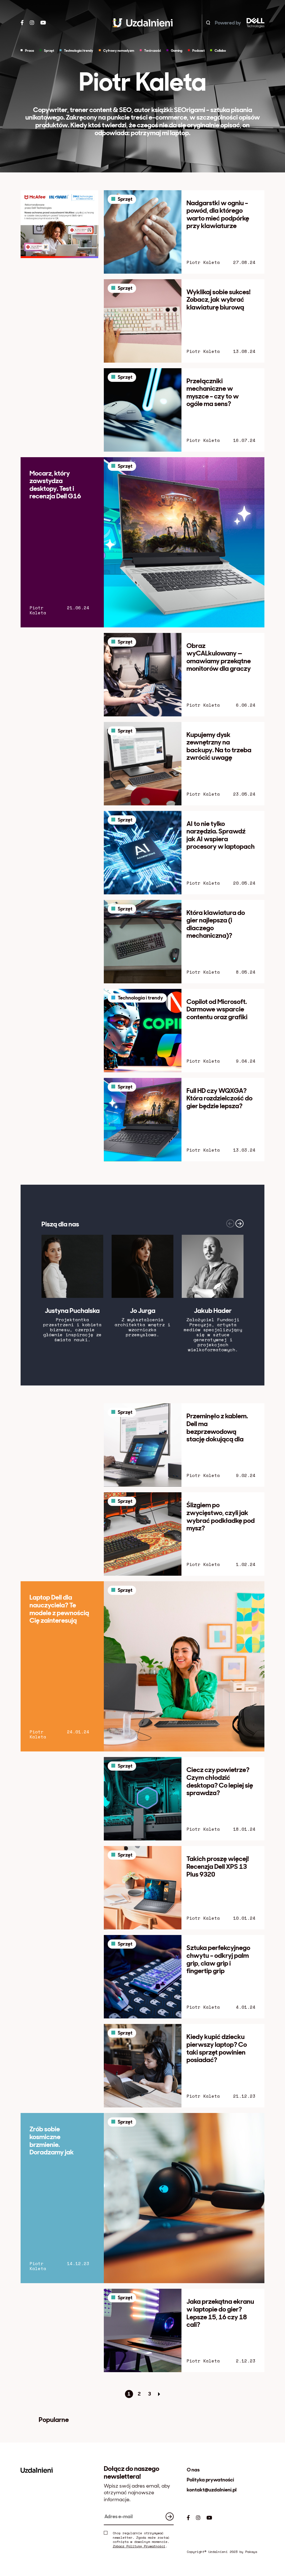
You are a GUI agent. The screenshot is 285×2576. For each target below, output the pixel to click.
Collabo (220, 51)
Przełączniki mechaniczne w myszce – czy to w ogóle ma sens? (213, 392)
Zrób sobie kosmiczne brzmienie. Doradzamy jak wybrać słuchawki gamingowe (57, 2148)
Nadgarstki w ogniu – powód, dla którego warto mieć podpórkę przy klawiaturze (218, 214)
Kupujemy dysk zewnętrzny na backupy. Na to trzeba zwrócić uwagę (219, 746)
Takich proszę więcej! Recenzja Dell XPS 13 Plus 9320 (218, 1866)
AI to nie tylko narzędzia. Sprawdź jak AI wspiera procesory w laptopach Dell (221, 839)
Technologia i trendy (79, 51)
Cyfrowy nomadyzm (119, 51)
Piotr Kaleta (203, 262)
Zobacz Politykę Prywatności (139, 2546)
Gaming (177, 51)
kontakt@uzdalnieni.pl (212, 2490)
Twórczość (153, 51)
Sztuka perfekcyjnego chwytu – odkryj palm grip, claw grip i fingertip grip (218, 1959)
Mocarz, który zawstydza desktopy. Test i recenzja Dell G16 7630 (55, 488)
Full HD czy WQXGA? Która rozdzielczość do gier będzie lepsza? (219, 1098)
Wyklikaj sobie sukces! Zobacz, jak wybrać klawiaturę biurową (218, 300)
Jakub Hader (213, 1311)
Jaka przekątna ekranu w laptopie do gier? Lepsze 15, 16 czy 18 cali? (220, 2313)
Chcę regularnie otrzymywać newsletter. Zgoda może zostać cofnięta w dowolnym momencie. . (141, 2540)
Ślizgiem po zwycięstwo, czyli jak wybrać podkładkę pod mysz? (221, 1516)
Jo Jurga (143, 1311)
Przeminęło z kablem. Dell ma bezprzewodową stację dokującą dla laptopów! (217, 1431)
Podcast (198, 51)
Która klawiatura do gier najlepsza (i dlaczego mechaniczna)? (216, 924)
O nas (193, 2470)
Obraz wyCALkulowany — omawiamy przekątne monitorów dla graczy (219, 657)
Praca (30, 51)
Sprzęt (49, 51)
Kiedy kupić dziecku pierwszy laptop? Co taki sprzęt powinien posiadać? (217, 2048)
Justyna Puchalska (72, 1311)
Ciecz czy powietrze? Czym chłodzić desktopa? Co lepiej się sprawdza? (220, 1781)
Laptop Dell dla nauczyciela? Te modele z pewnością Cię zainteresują (59, 1609)
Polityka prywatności (210, 2480)
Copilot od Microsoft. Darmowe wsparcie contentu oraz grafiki (217, 1009)
